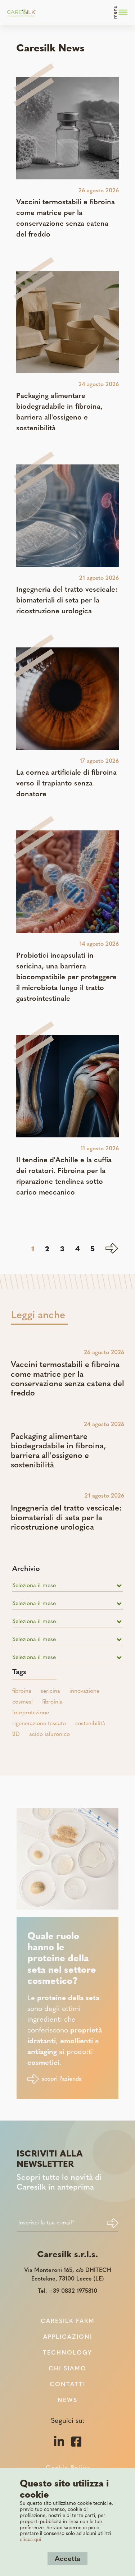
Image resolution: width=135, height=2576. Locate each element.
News (67, 2401)
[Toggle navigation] (121, 13)
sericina (50, 1691)
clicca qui (31, 2540)
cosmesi (22, 1702)
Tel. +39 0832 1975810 (67, 2291)
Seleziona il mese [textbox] (34, 1586)
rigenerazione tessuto (39, 1724)
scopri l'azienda (62, 2079)
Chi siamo (67, 2369)
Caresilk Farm (68, 2321)
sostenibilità (90, 1724)
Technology (67, 2353)
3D (16, 1734)
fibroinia (52, 1702)
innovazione (84, 1691)
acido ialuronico (49, 1734)
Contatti (67, 2385)
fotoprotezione (31, 1713)
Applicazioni (68, 2337)
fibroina (22, 1691)
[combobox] (68, 1586)
